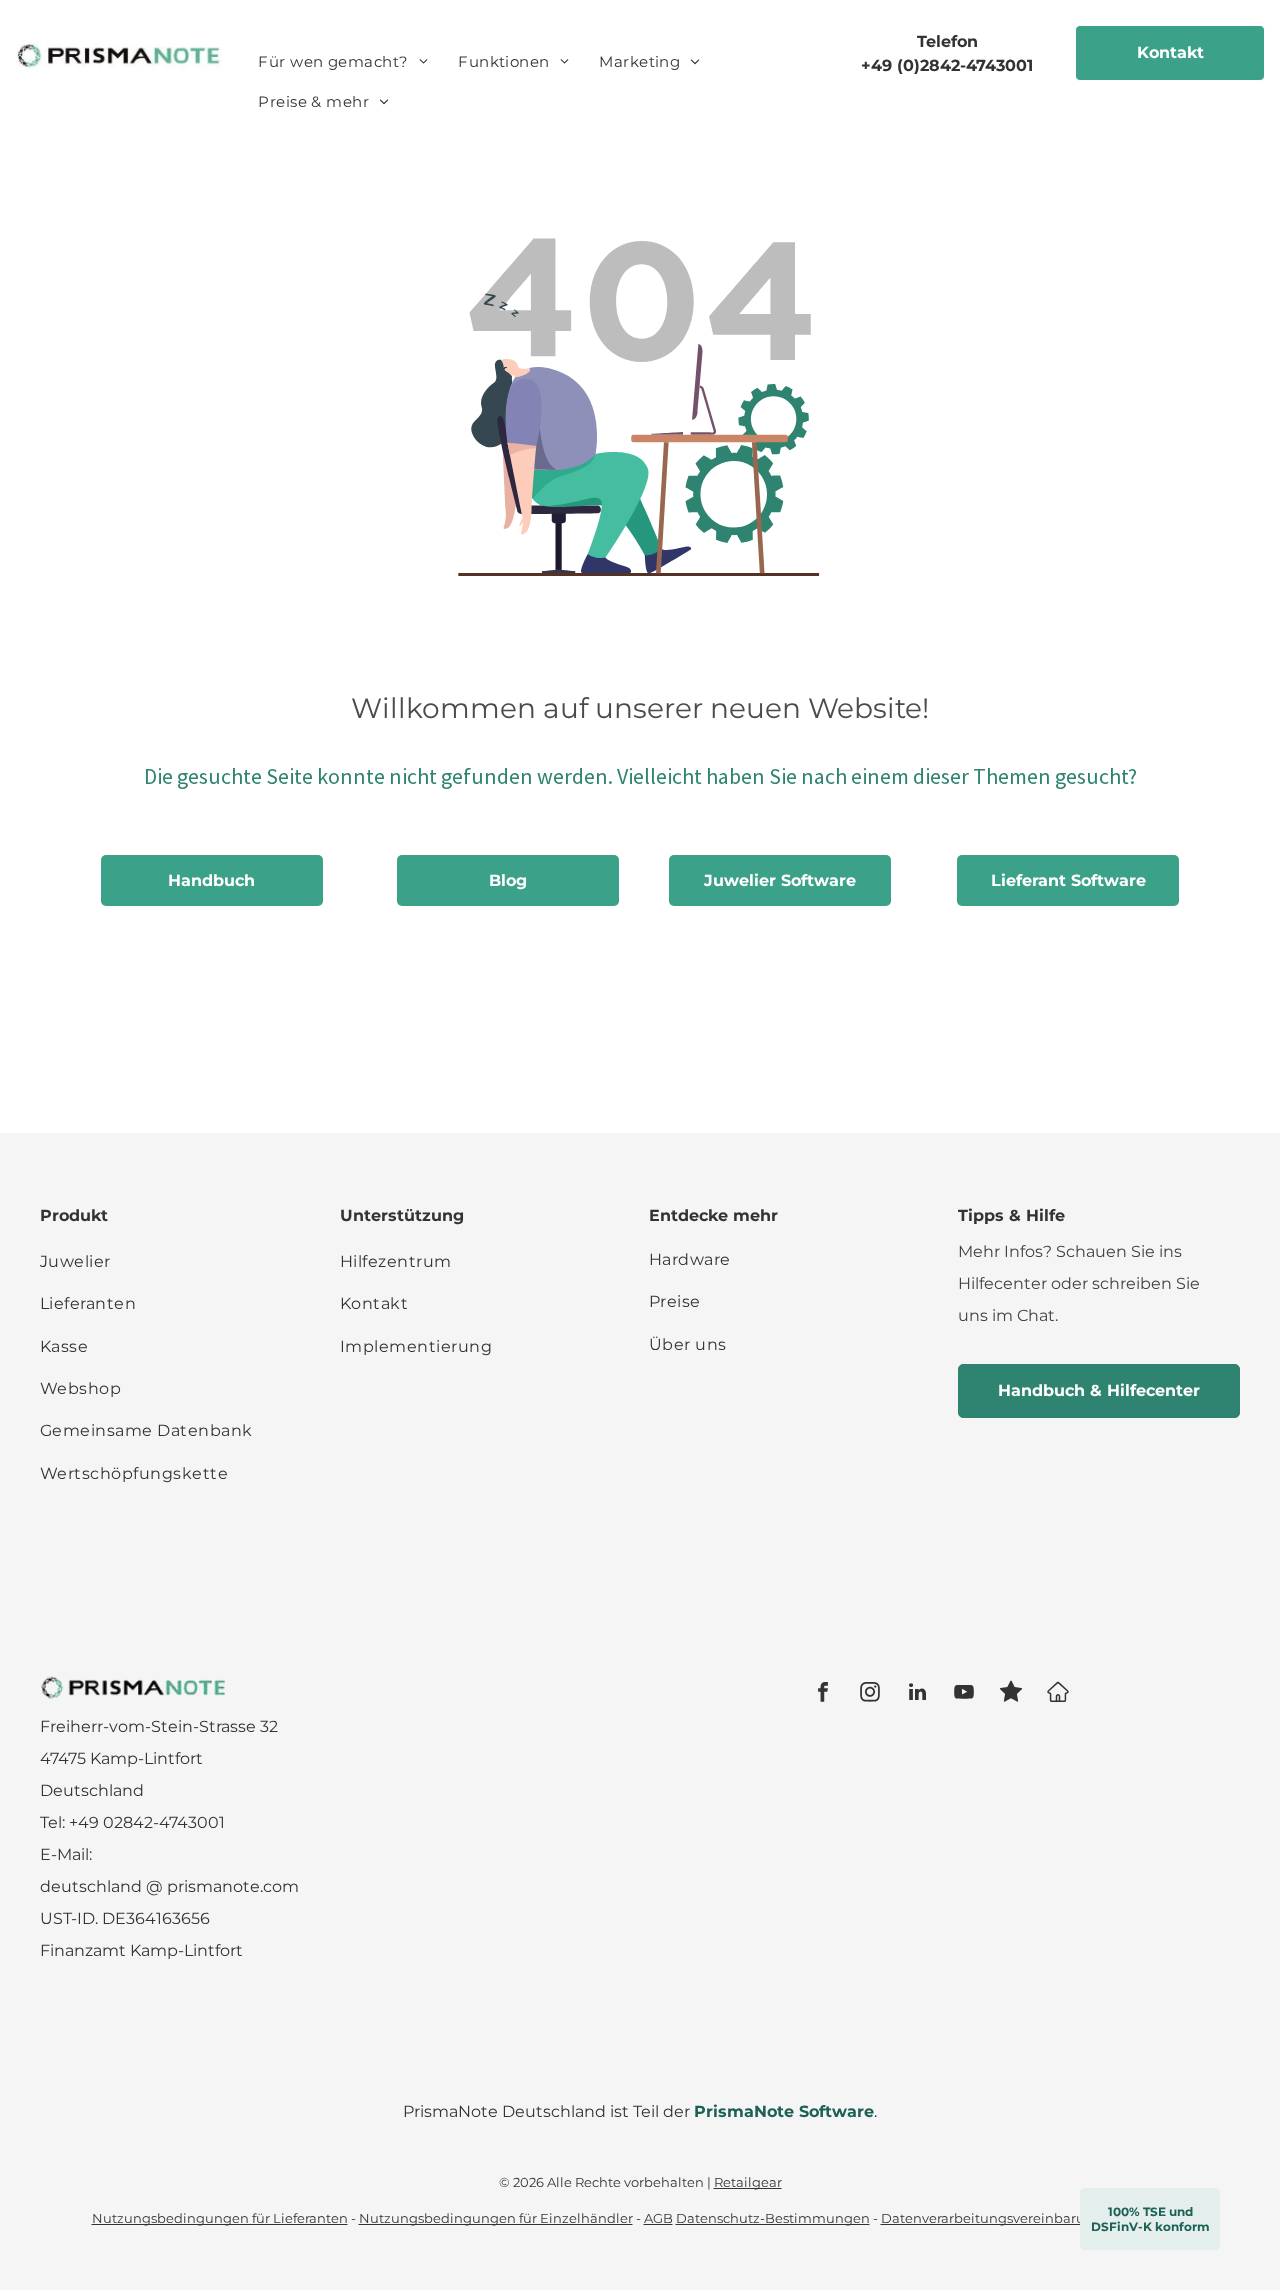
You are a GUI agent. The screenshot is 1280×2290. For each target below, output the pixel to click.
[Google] (1058, 1694)
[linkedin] (917, 1694)
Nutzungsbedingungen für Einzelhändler (496, 2218)
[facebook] (823, 1694)
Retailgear (748, 2182)
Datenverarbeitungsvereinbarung (992, 2218)
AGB (658, 2218)
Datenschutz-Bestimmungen (773, 2218)
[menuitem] (343, 62)
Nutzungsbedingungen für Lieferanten (220, 2218)
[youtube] (964, 1694)
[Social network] (1011, 1694)
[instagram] (870, 1694)
